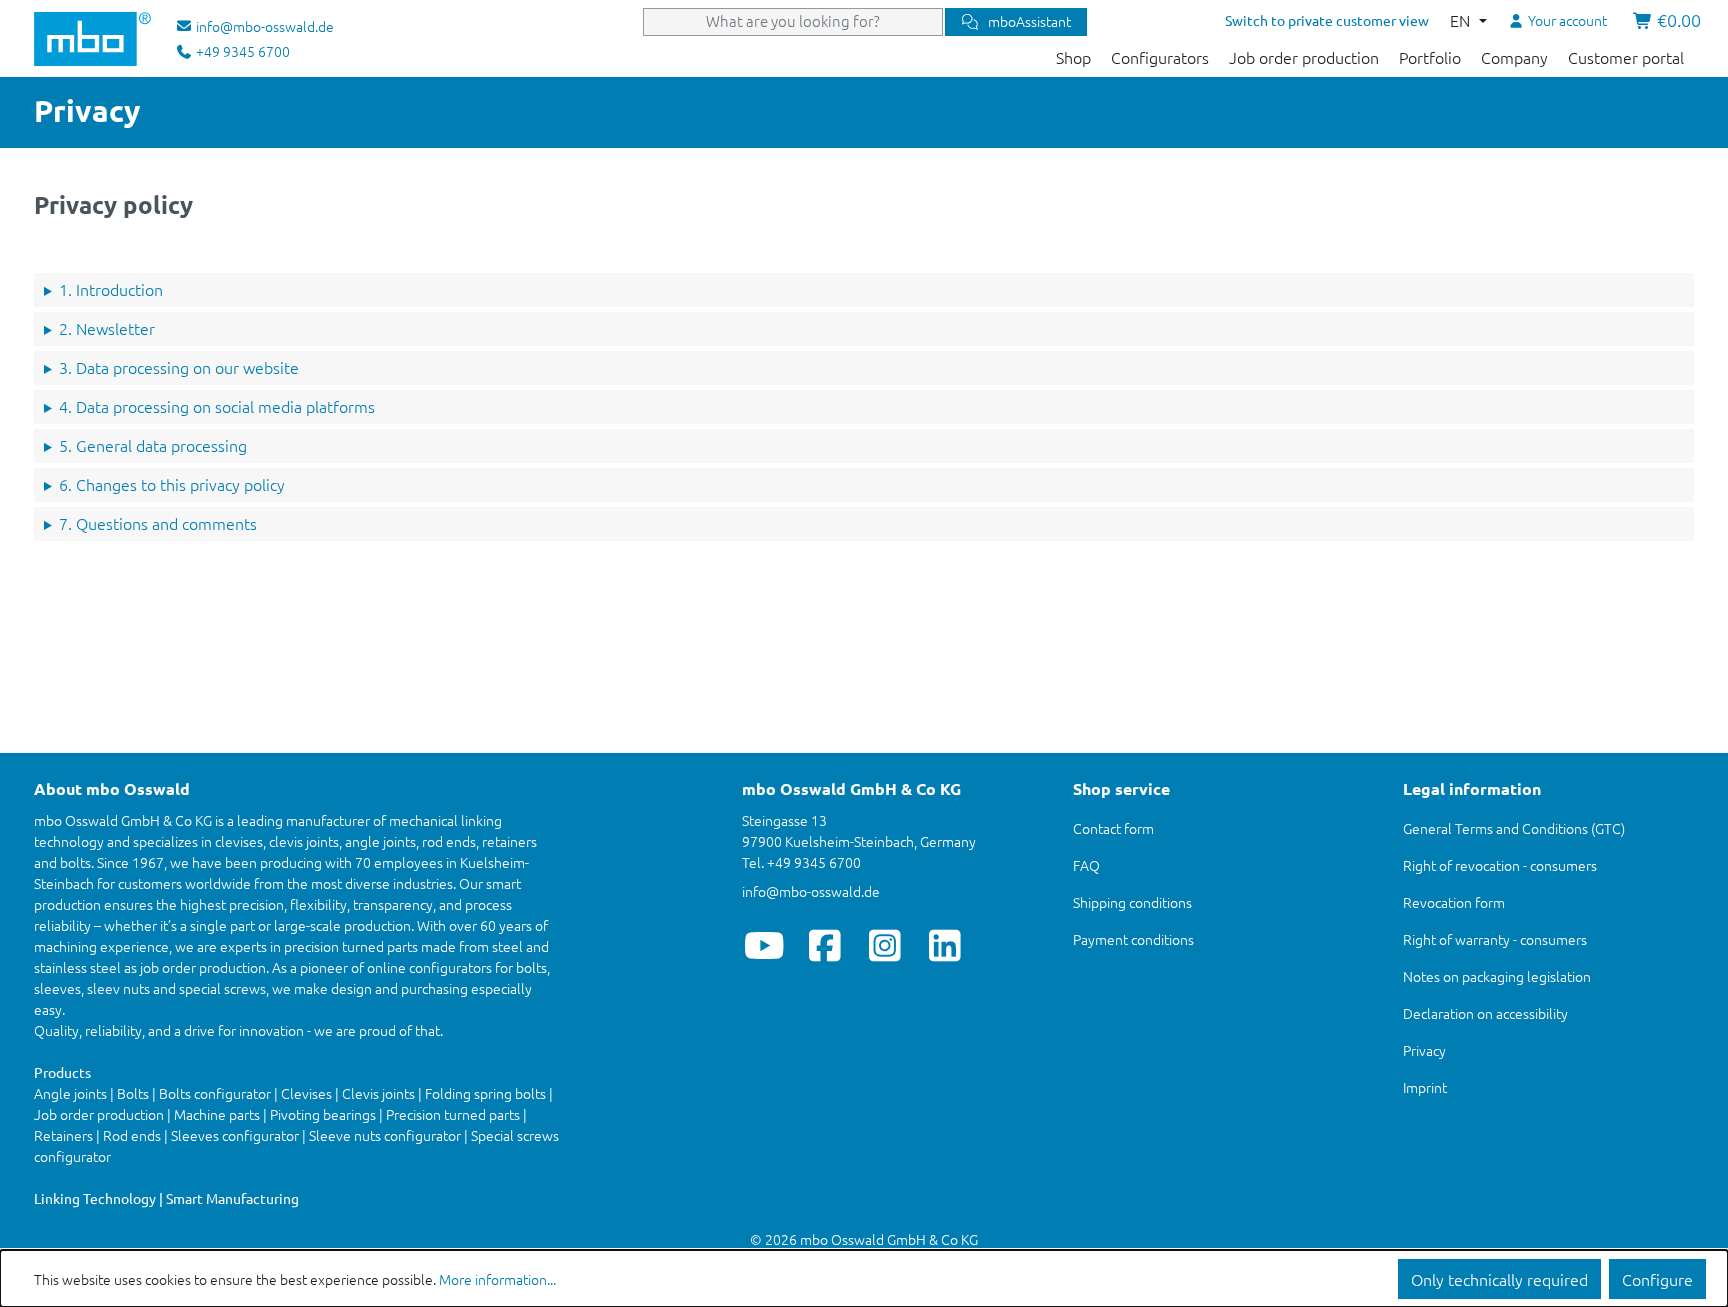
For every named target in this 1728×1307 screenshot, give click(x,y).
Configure (1657, 1279)
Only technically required (1499, 1279)
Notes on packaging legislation (1497, 976)
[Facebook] (824, 945)
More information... (497, 1279)
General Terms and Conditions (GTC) (1514, 828)
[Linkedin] (944, 945)
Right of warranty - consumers (1495, 939)
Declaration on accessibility (1485, 1013)
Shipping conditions (1132, 902)
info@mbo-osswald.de (811, 891)
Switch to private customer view (1327, 20)
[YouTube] (764, 945)
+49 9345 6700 (241, 51)
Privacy (1424, 1050)
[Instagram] (884, 945)
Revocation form (1454, 902)
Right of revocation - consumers (1500, 865)
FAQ (1086, 865)
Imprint (1425, 1087)
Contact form (1113, 828)
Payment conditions (1133, 939)
